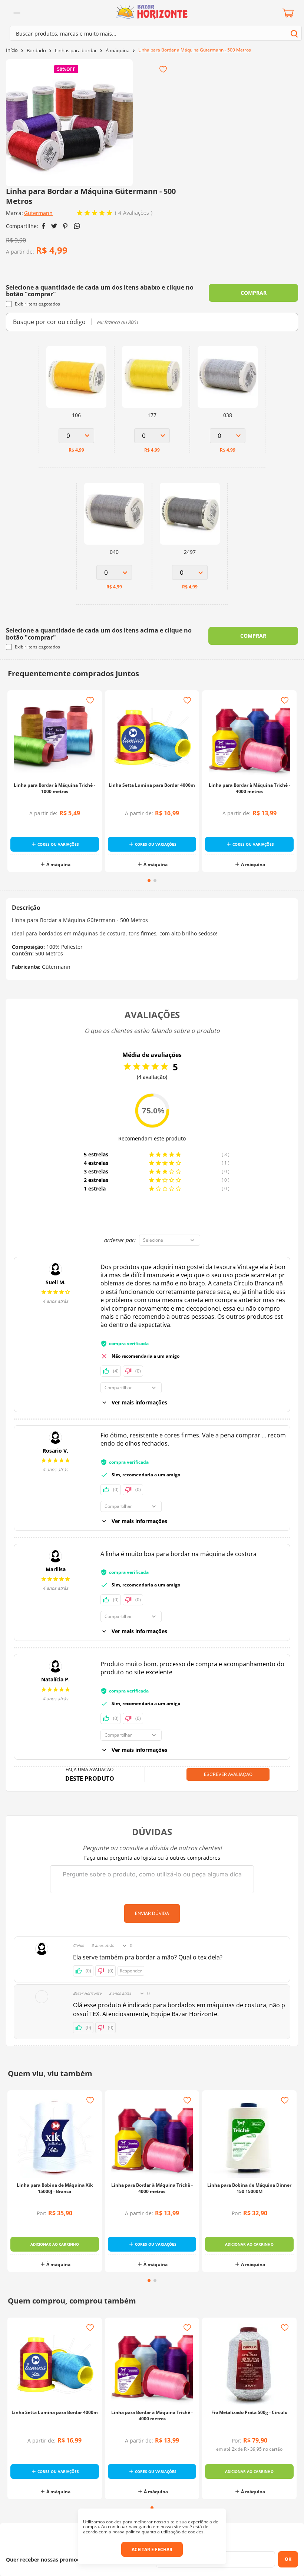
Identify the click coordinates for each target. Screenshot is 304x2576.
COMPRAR (254, 293)
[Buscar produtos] (294, 34)
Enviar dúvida (152, 1913)
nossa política (126, 2532)
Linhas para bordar (76, 51)
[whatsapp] (77, 226)
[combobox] (156, 33)
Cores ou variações (58, 844)
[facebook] (44, 226)
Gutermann (38, 213)
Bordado (36, 51)
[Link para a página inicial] (12, 50)
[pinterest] (65, 226)
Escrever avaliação (228, 1774)
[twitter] (54, 226)
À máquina (118, 51)
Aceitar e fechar (152, 2549)
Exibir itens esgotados (37, 304)
